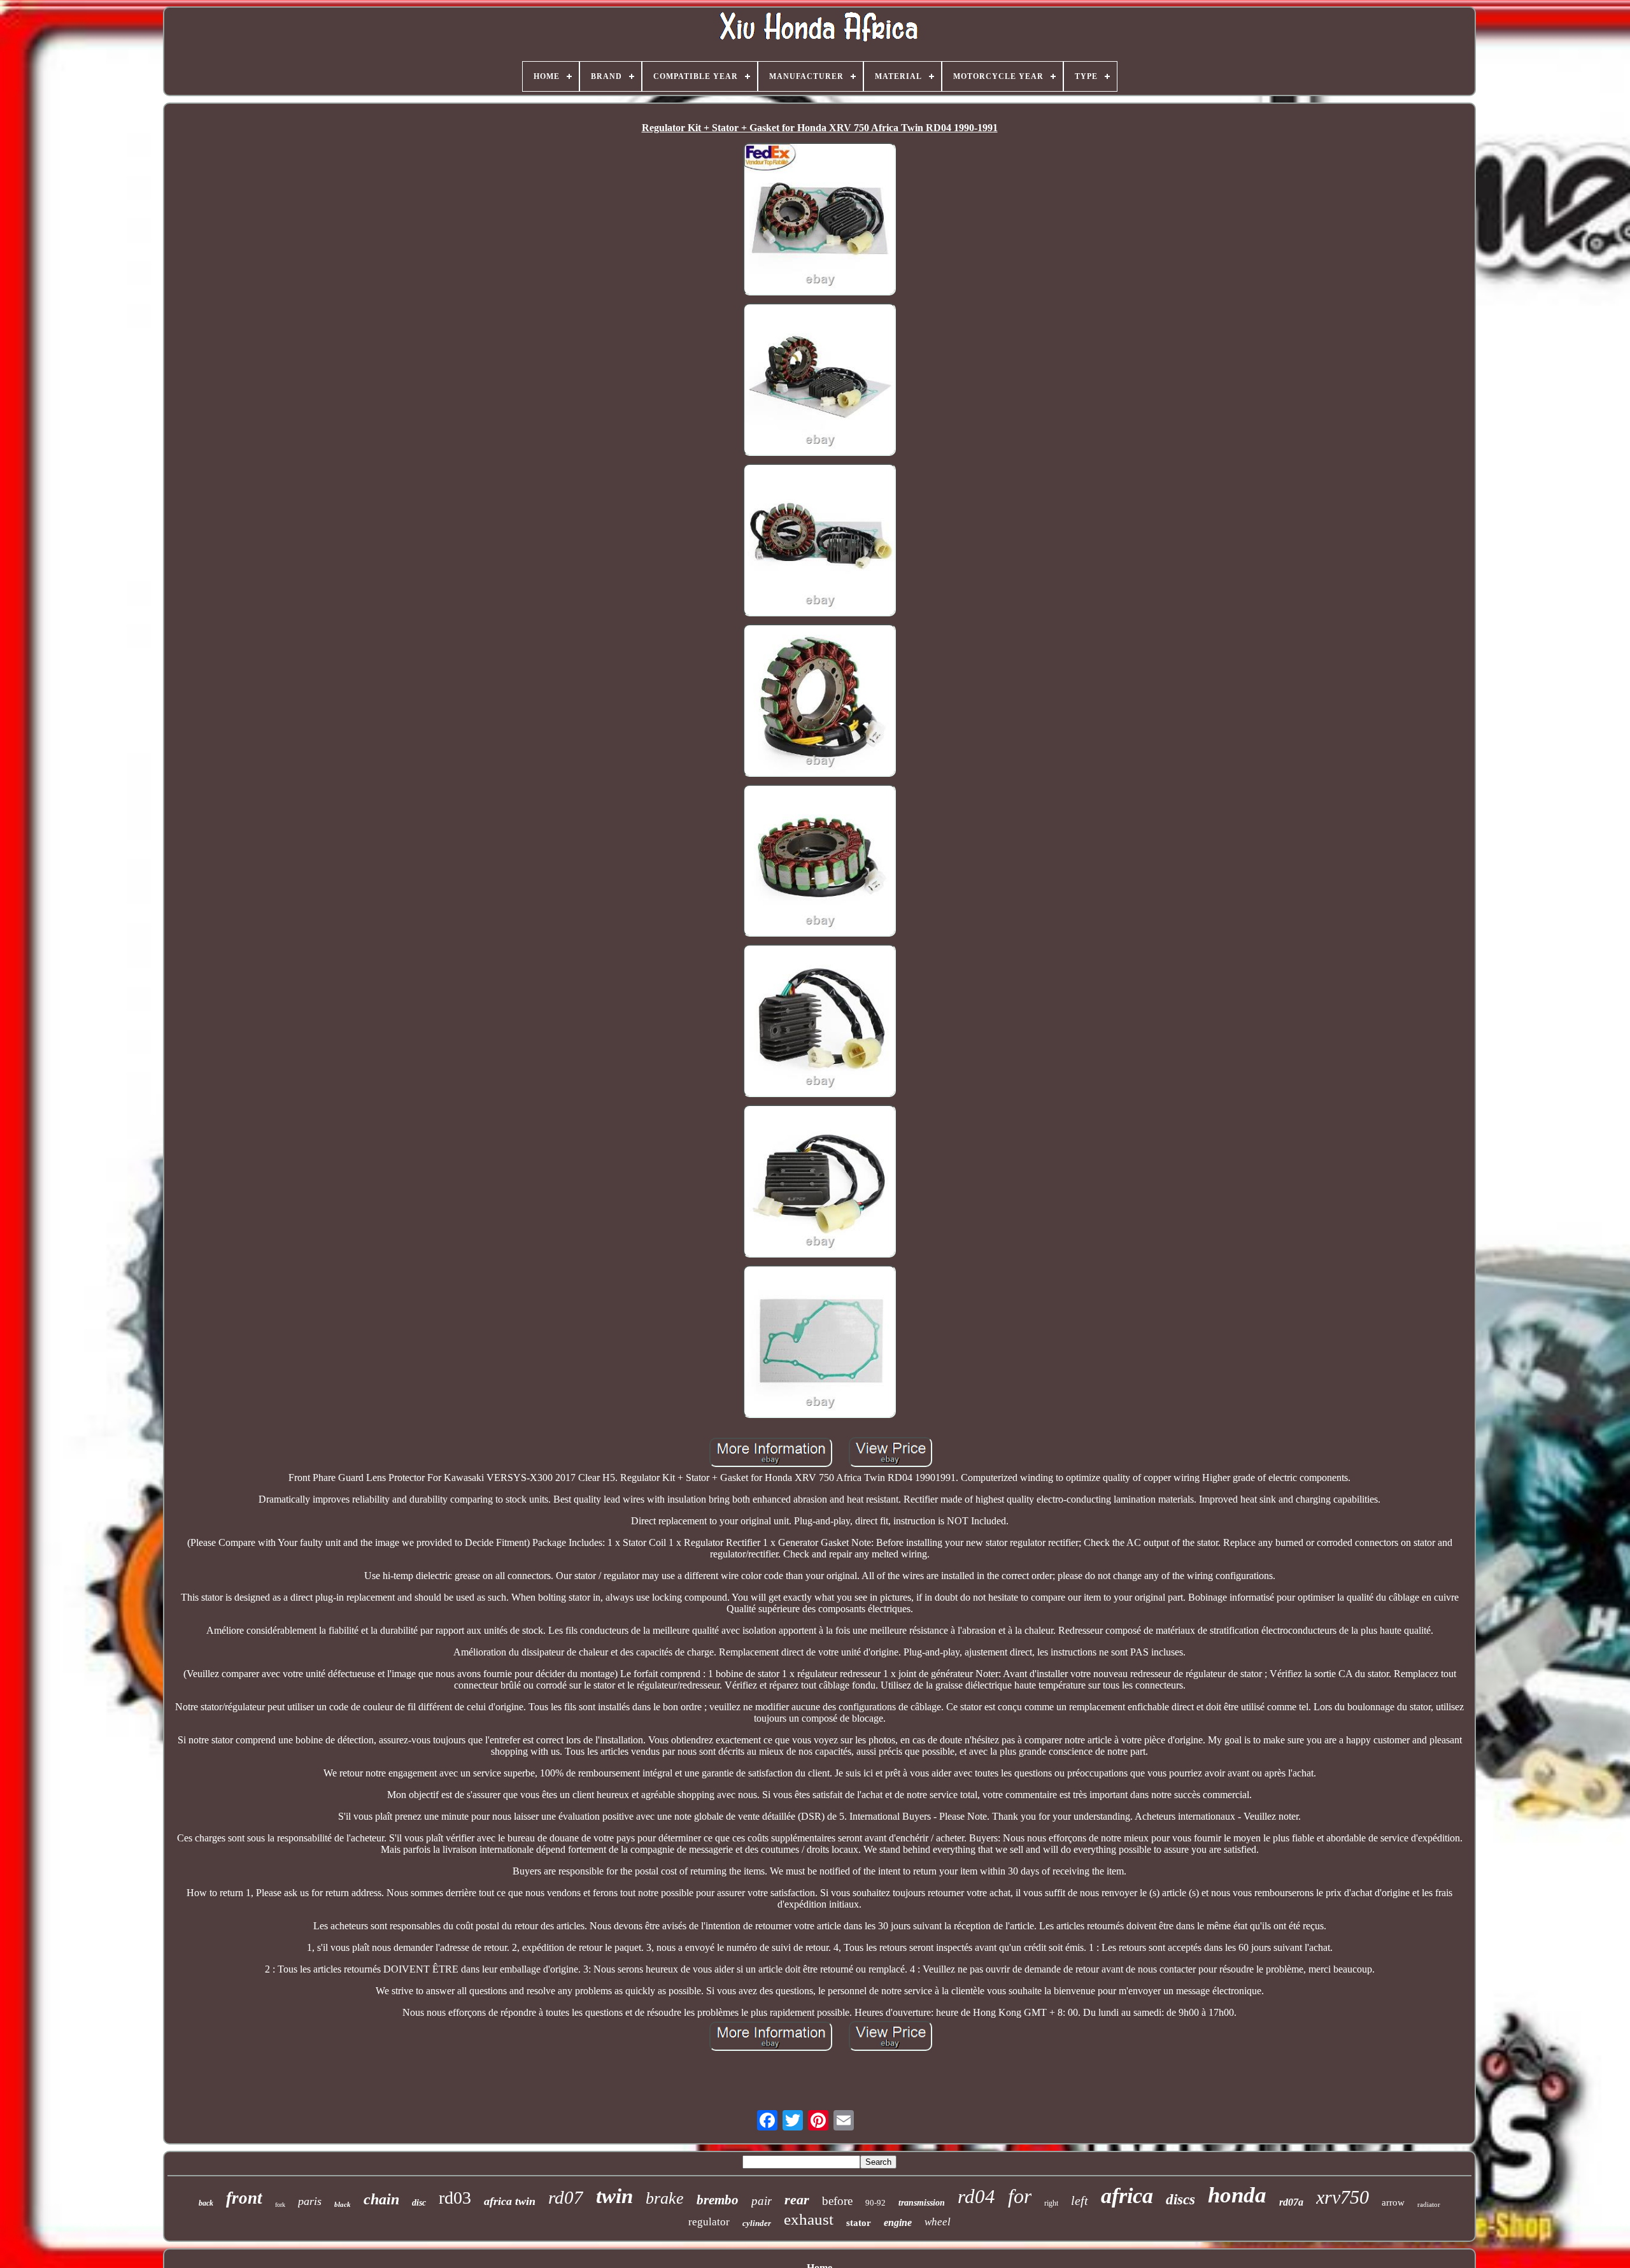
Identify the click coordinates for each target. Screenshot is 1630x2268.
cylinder (757, 2223)
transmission (922, 2203)
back (206, 2203)
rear (797, 2200)
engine (898, 2222)
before (837, 2201)
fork (280, 2205)
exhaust (809, 2219)
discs (1180, 2200)
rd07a (1291, 2202)
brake (665, 2198)
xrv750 (1343, 2197)
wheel (938, 2222)
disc (419, 2203)
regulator (709, 2222)
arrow (1393, 2202)
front (244, 2198)
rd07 (566, 2197)
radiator (1429, 2204)
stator (859, 2223)
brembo (718, 2200)
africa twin (510, 2201)
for (1020, 2196)
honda (1237, 2195)
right (1051, 2203)
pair (762, 2201)
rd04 (976, 2196)
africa (1127, 2196)
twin (614, 2196)
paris (310, 2201)
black (343, 2204)
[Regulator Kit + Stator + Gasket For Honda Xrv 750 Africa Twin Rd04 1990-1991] (819, 220)
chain (381, 2199)
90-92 (875, 2203)
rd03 (455, 2198)
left (1080, 2201)
